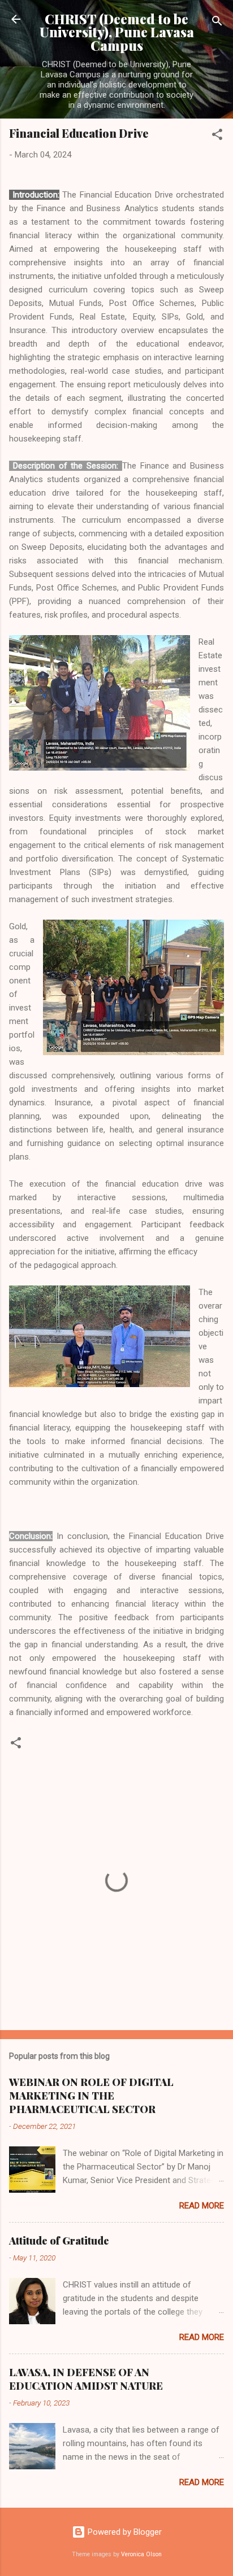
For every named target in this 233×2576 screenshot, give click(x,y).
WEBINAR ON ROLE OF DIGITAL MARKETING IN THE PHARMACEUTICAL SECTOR (91, 2096)
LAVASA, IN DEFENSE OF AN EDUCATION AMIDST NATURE (86, 2379)
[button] (217, 136)
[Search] (217, 23)
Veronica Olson (141, 2554)
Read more (202, 2206)
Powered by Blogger (124, 2532)
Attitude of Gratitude (59, 2241)
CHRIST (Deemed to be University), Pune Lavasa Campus (117, 32)
